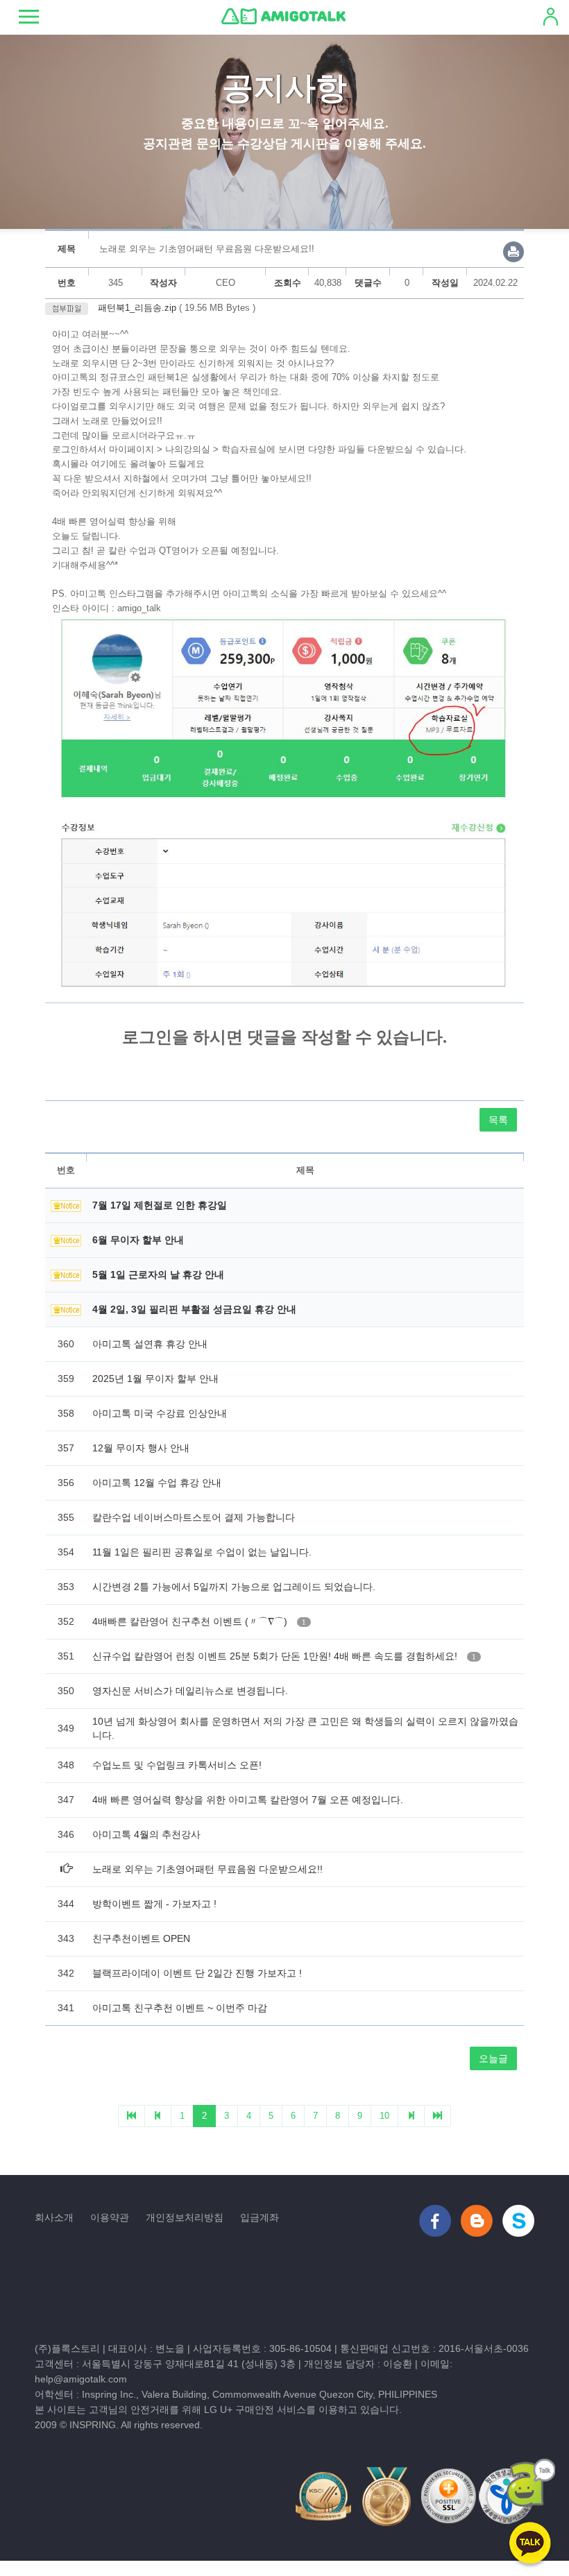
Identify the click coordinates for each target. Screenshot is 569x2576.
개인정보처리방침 (185, 2217)
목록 (498, 1120)
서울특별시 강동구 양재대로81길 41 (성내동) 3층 (189, 2364)
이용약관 (110, 2217)
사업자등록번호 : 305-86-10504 (262, 2348)
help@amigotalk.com (81, 2379)
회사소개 (54, 2217)
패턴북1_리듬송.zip (136, 308)
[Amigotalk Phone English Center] (283, 16)
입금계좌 (260, 2217)
